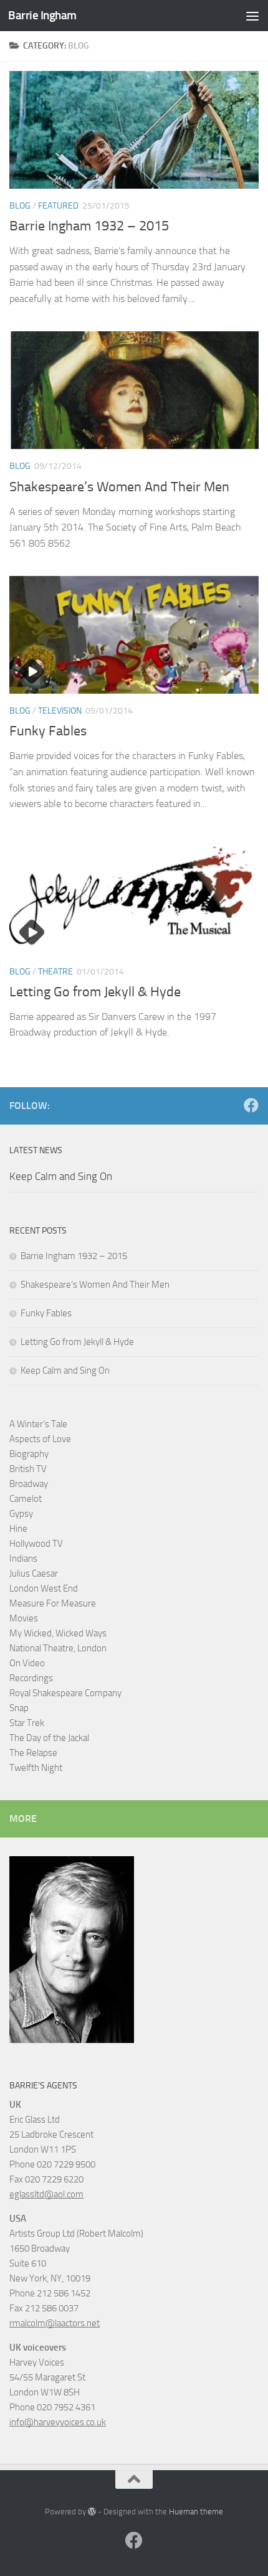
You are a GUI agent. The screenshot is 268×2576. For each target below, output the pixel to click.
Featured (58, 206)
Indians (23, 1559)
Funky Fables (48, 731)
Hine (18, 1529)
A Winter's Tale (38, 1424)
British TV (28, 1469)
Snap (19, 1708)
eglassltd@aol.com (46, 2194)
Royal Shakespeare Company (65, 1693)
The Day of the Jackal (49, 1738)
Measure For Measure (53, 1603)
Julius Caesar (34, 1573)
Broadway (29, 1484)
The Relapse (33, 1753)
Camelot (26, 1499)
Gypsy (21, 1514)
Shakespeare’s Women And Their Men (119, 487)
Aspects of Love (40, 1439)
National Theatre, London (58, 1648)
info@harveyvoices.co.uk (58, 2422)
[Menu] (252, 16)
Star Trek (27, 1723)
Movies (24, 1618)
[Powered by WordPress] (92, 2512)
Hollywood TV (36, 1544)
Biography (29, 1454)
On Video (27, 1663)
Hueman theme (196, 2512)
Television (60, 711)
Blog (20, 206)
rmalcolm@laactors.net (55, 2323)
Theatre (55, 972)
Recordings (31, 1678)
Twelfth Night (36, 1768)
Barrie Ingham (42, 15)
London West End (44, 1588)
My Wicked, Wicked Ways (58, 1633)
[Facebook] (251, 1105)
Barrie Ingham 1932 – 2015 (89, 226)
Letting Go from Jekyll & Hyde (95, 992)
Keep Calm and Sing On (61, 1176)
